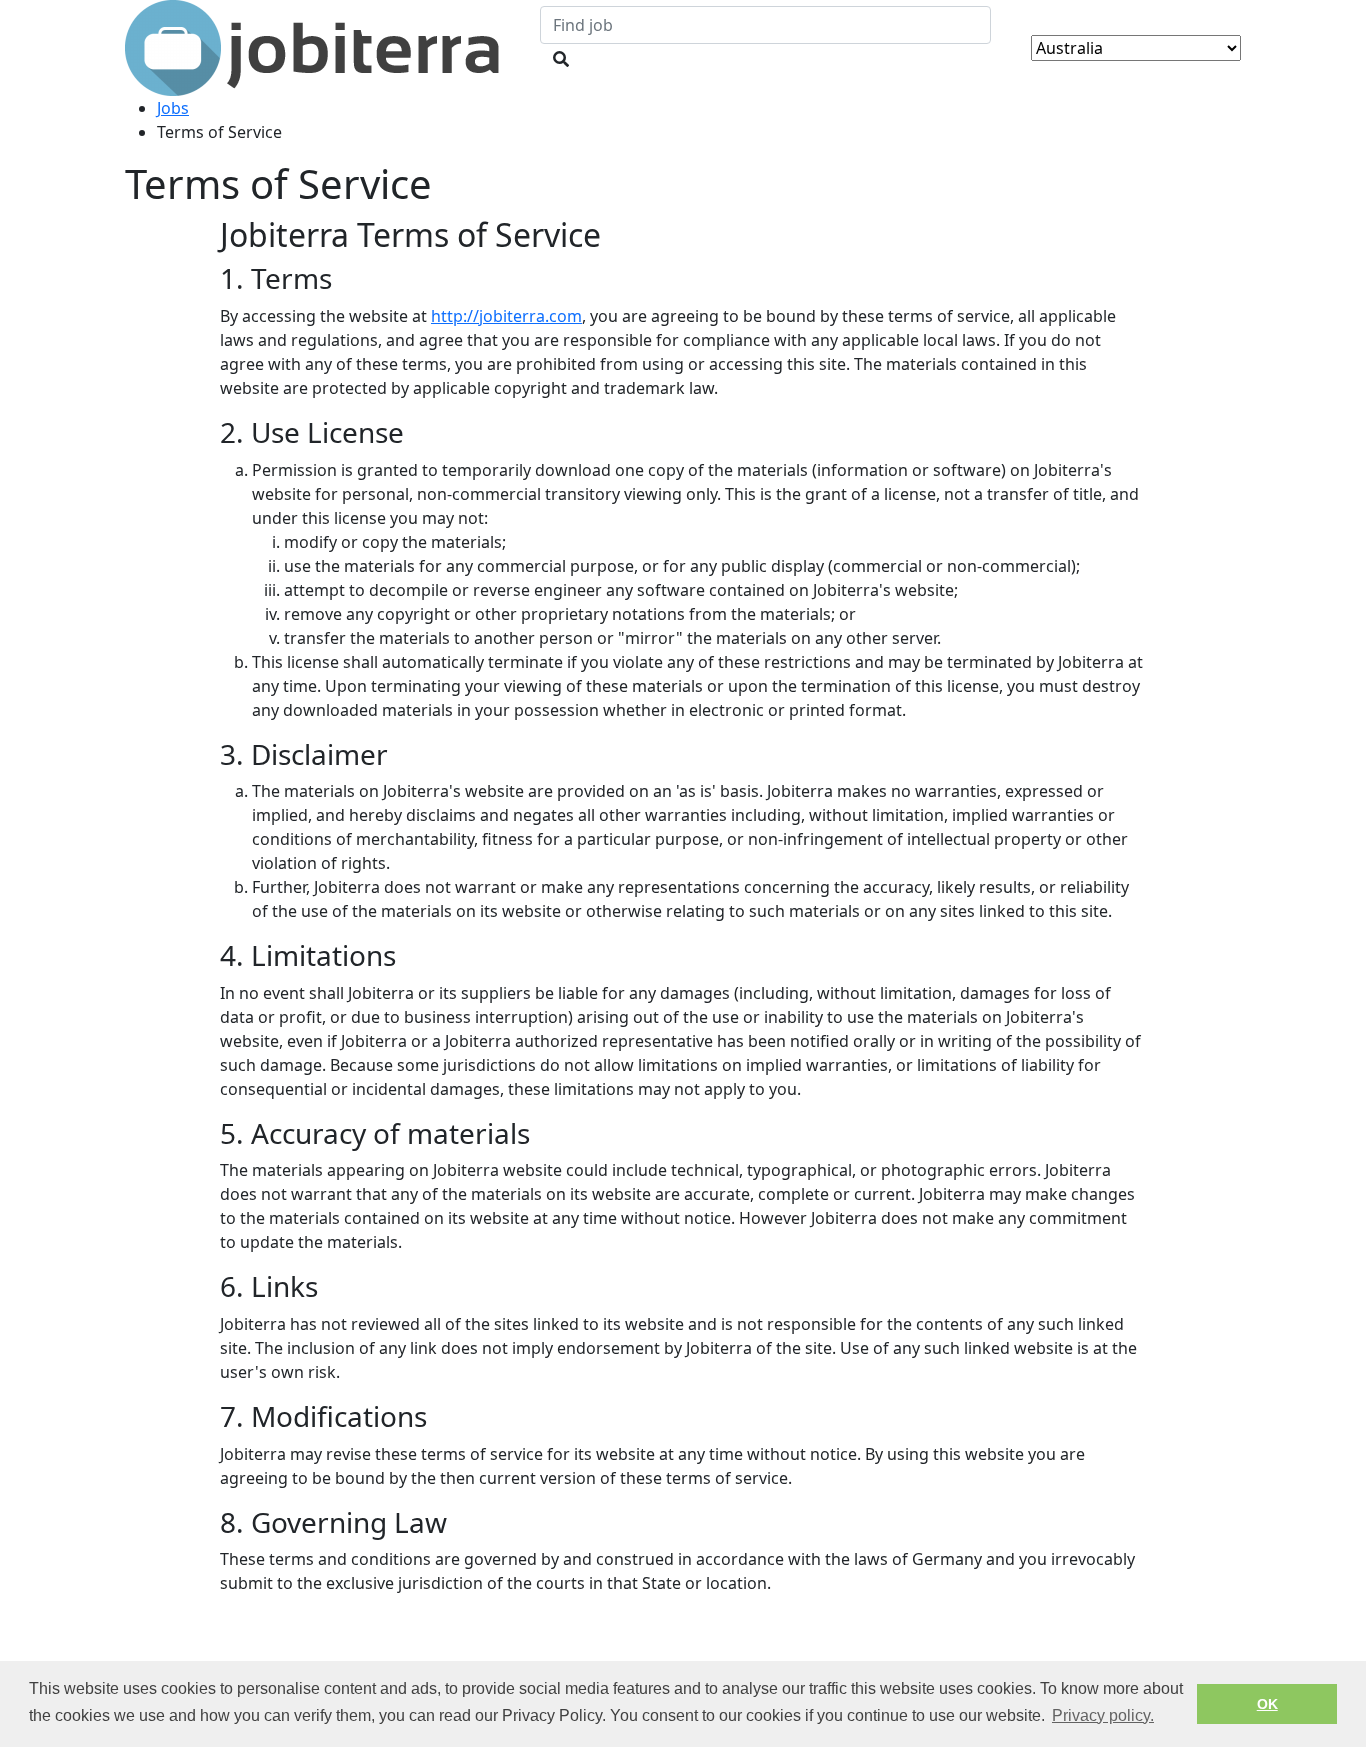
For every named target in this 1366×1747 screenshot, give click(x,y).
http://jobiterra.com (506, 316)
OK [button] (1267, 1704)
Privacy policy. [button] (1103, 1715)
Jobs (173, 108)
